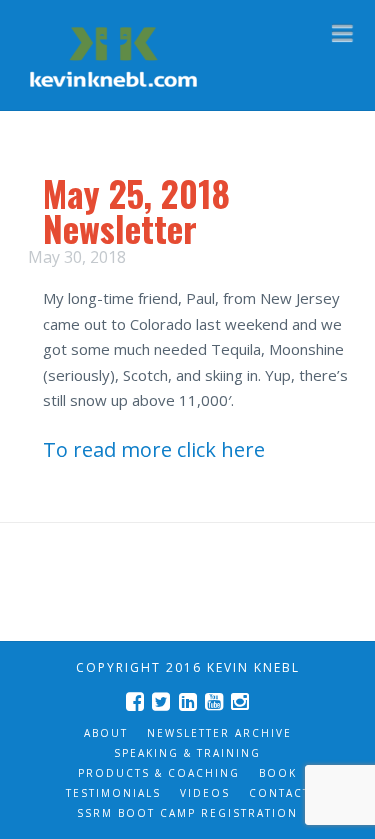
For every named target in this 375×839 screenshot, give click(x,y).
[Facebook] (135, 701)
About (106, 733)
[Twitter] (161, 701)
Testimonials (113, 793)
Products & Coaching (159, 773)
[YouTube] (214, 701)
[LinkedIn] (188, 701)
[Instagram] (240, 701)
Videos (205, 793)
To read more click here (154, 449)
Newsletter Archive (219, 733)
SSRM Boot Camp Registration (187, 813)
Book (278, 773)
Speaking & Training (187, 753)
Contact (279, 793)
